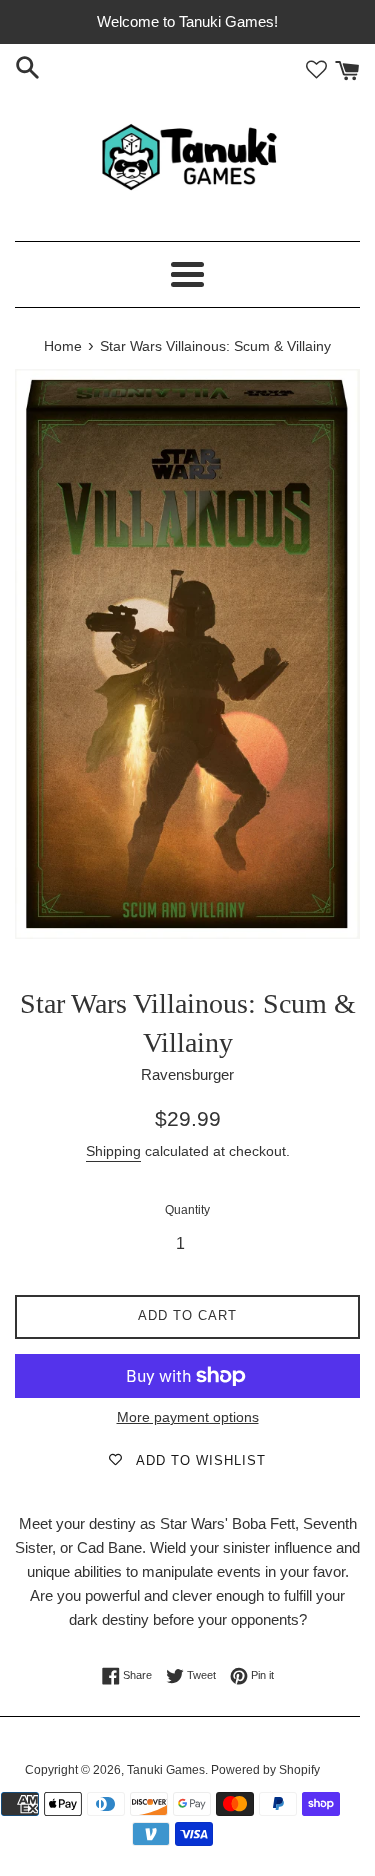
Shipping (113, 1151)
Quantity (187, 1210)
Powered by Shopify (265, 1770)
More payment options (188, 1417)
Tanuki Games (166, 1770)
